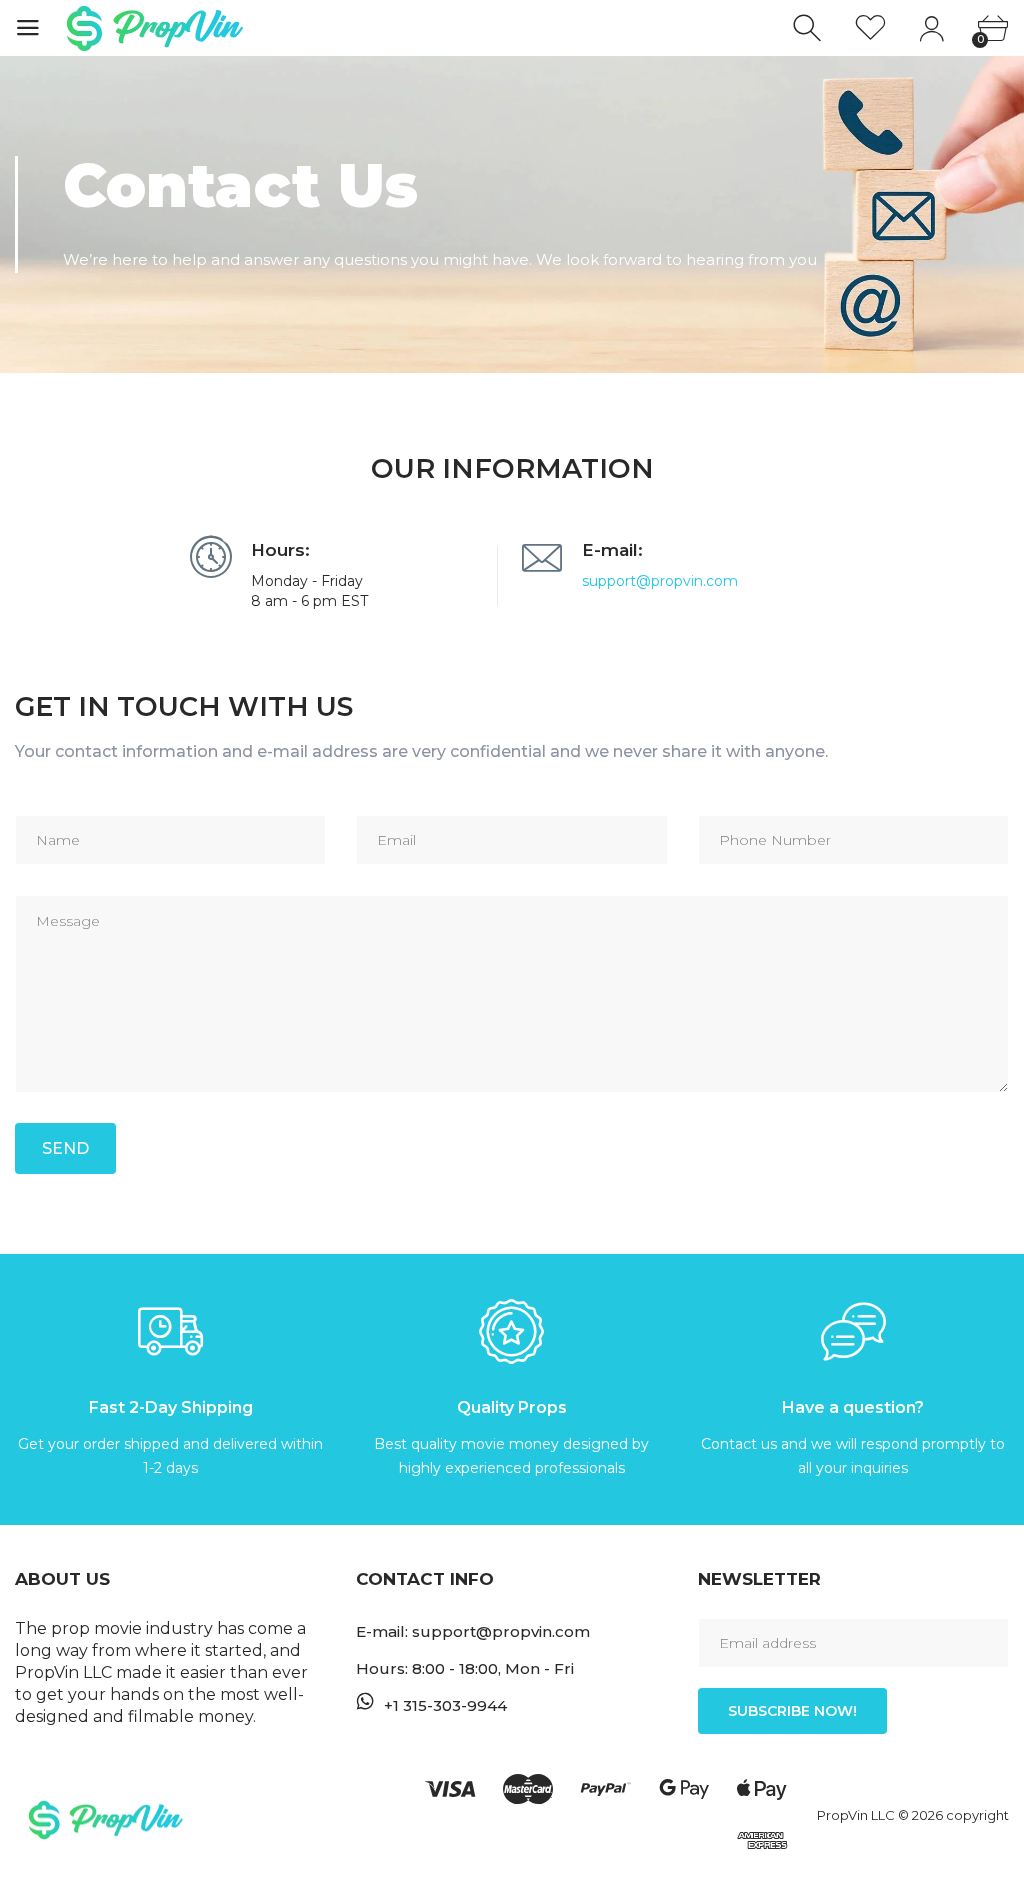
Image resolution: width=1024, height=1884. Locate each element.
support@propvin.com (660, 581)
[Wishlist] (870, 28)
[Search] (809, 28)
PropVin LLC (857, 1815)
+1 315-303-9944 (445, 1705)
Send (65, 1148)
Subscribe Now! (792, 1711)
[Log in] (931, 28)
